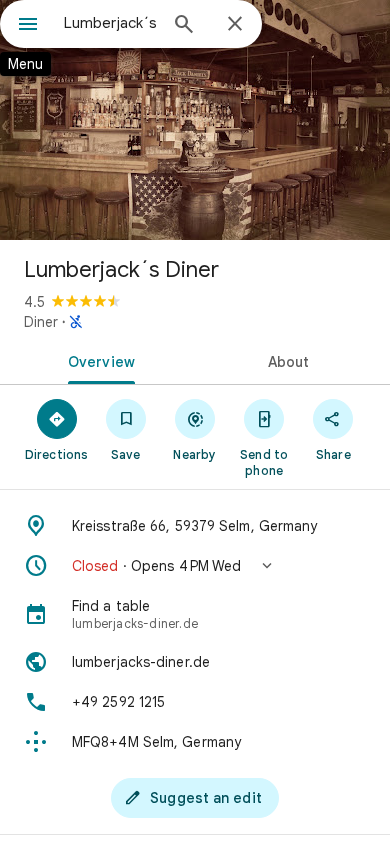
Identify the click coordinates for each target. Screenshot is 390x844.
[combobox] (110, 23)
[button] (195, 566)
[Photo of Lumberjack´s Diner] (195, 120)
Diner (41, 322)
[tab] (97, 360)
